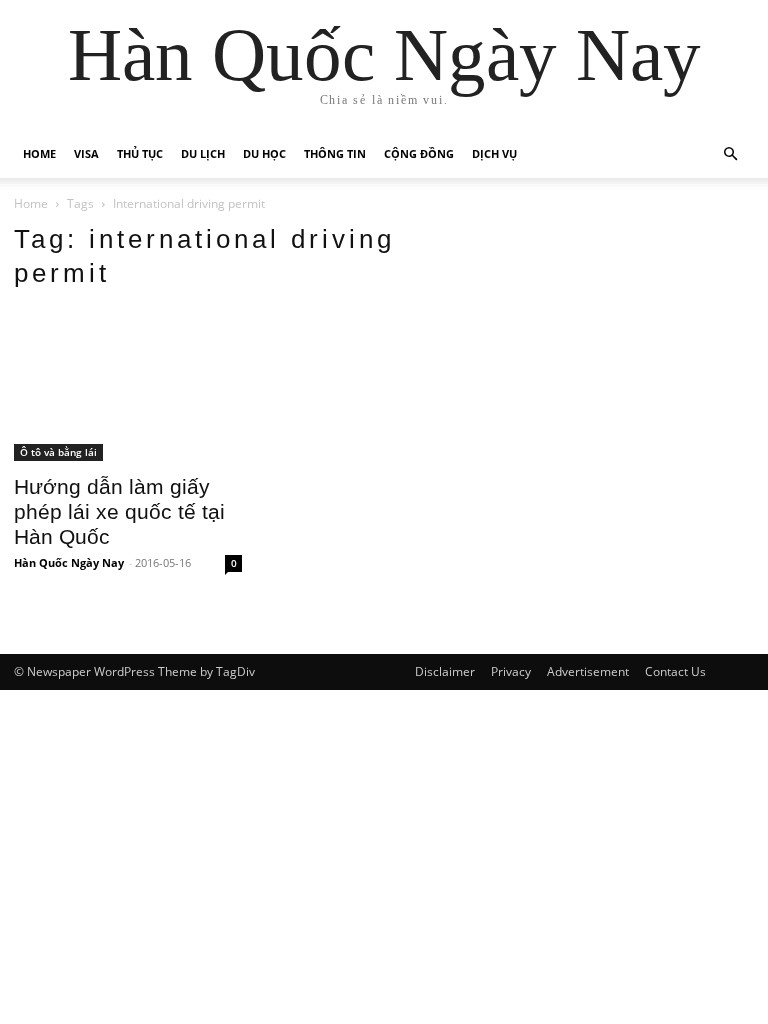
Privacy (511, 671)
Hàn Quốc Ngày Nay (69, 562)
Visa (86, 153)
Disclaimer (445, 671)
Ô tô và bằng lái (58, 452)
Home (39, 153)
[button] (730, 154)
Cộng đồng (419, 153)
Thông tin (335, 153)
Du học (264, 153)
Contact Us (675, 671)
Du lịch (203, 153)
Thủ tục (140, 153)
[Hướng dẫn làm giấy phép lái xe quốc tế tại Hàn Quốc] (128, 385)
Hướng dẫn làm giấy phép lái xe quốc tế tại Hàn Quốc (119, 511)
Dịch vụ (494, 153)
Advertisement (588, 671)
